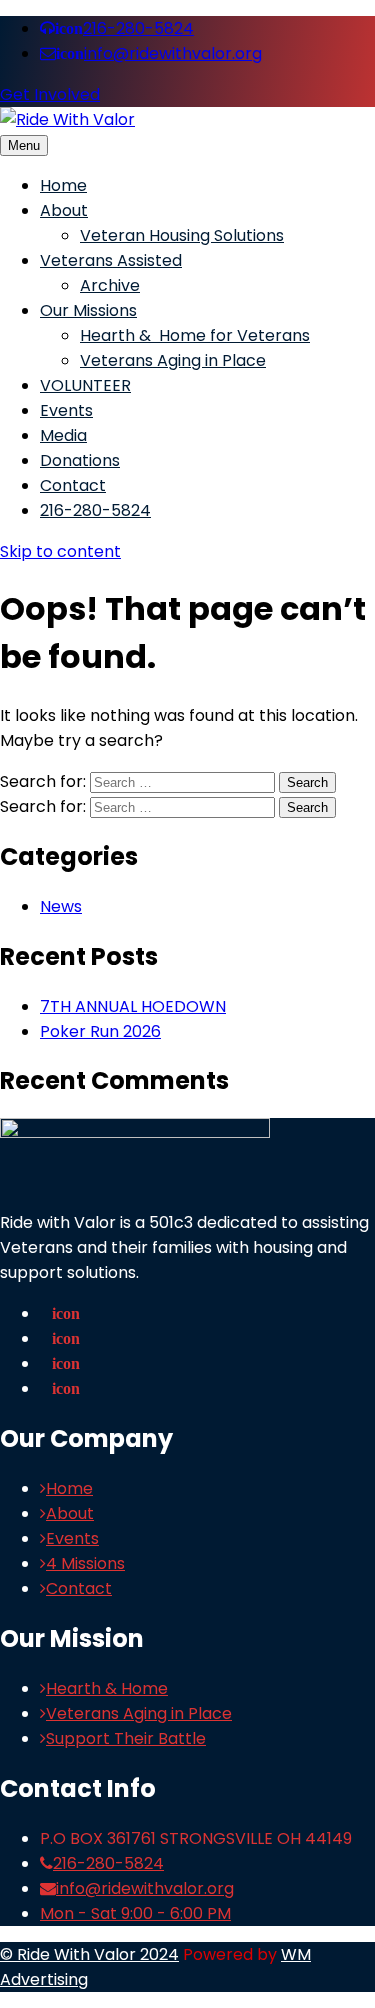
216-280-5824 (124, 28)
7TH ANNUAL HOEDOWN (133, 1006)
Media (63, 435)
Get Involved (50, 94)
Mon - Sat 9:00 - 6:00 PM (135, 1913)
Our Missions (88, 310)
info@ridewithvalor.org (159, 53)
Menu (24, 145)
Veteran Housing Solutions (182, 235)
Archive (110, 285)
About (64, 210)
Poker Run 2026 (100, 1031)
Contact (73, 485)
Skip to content (60, 551)
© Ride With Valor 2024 (89, 1954)
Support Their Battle (126, 1738)
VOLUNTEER (85, 385)
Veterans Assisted (111, 260)
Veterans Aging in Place (173, 360)
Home (63, 185)
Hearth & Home (107, 1688)
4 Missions (85, 1563)
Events (66, 410)
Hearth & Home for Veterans (195, 335)
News (61, 906)
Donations (80, 460)
